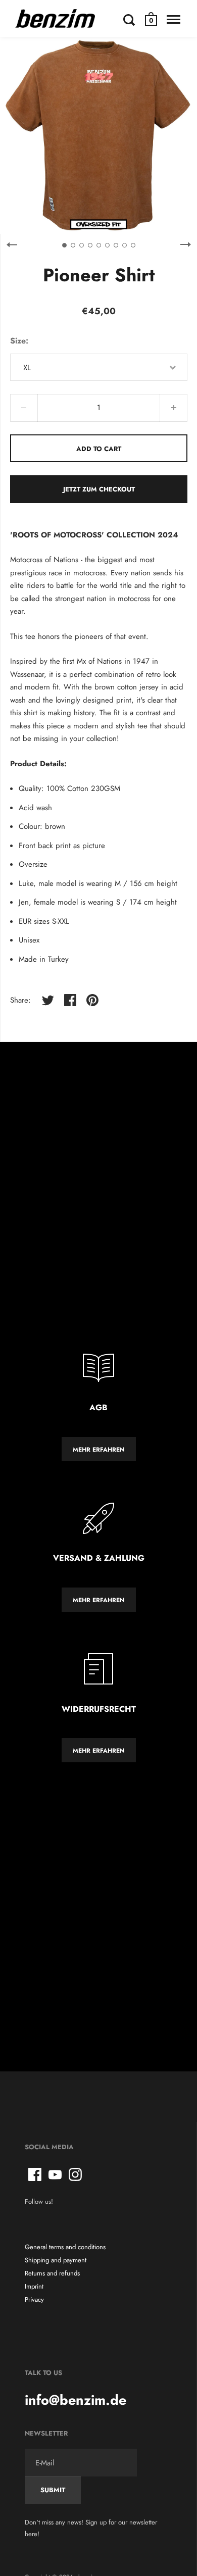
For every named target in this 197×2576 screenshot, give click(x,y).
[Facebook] (35, 2174)
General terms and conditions (65, 2247)
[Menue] (174, 20)
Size (18, 341)
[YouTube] (55, 2174)
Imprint (34, 2286)
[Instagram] (75, 2174)
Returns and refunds (52, 2273)
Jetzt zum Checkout (99, 489)
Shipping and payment (56, 2260)
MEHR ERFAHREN (99, 1450)
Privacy (34, 2299)
